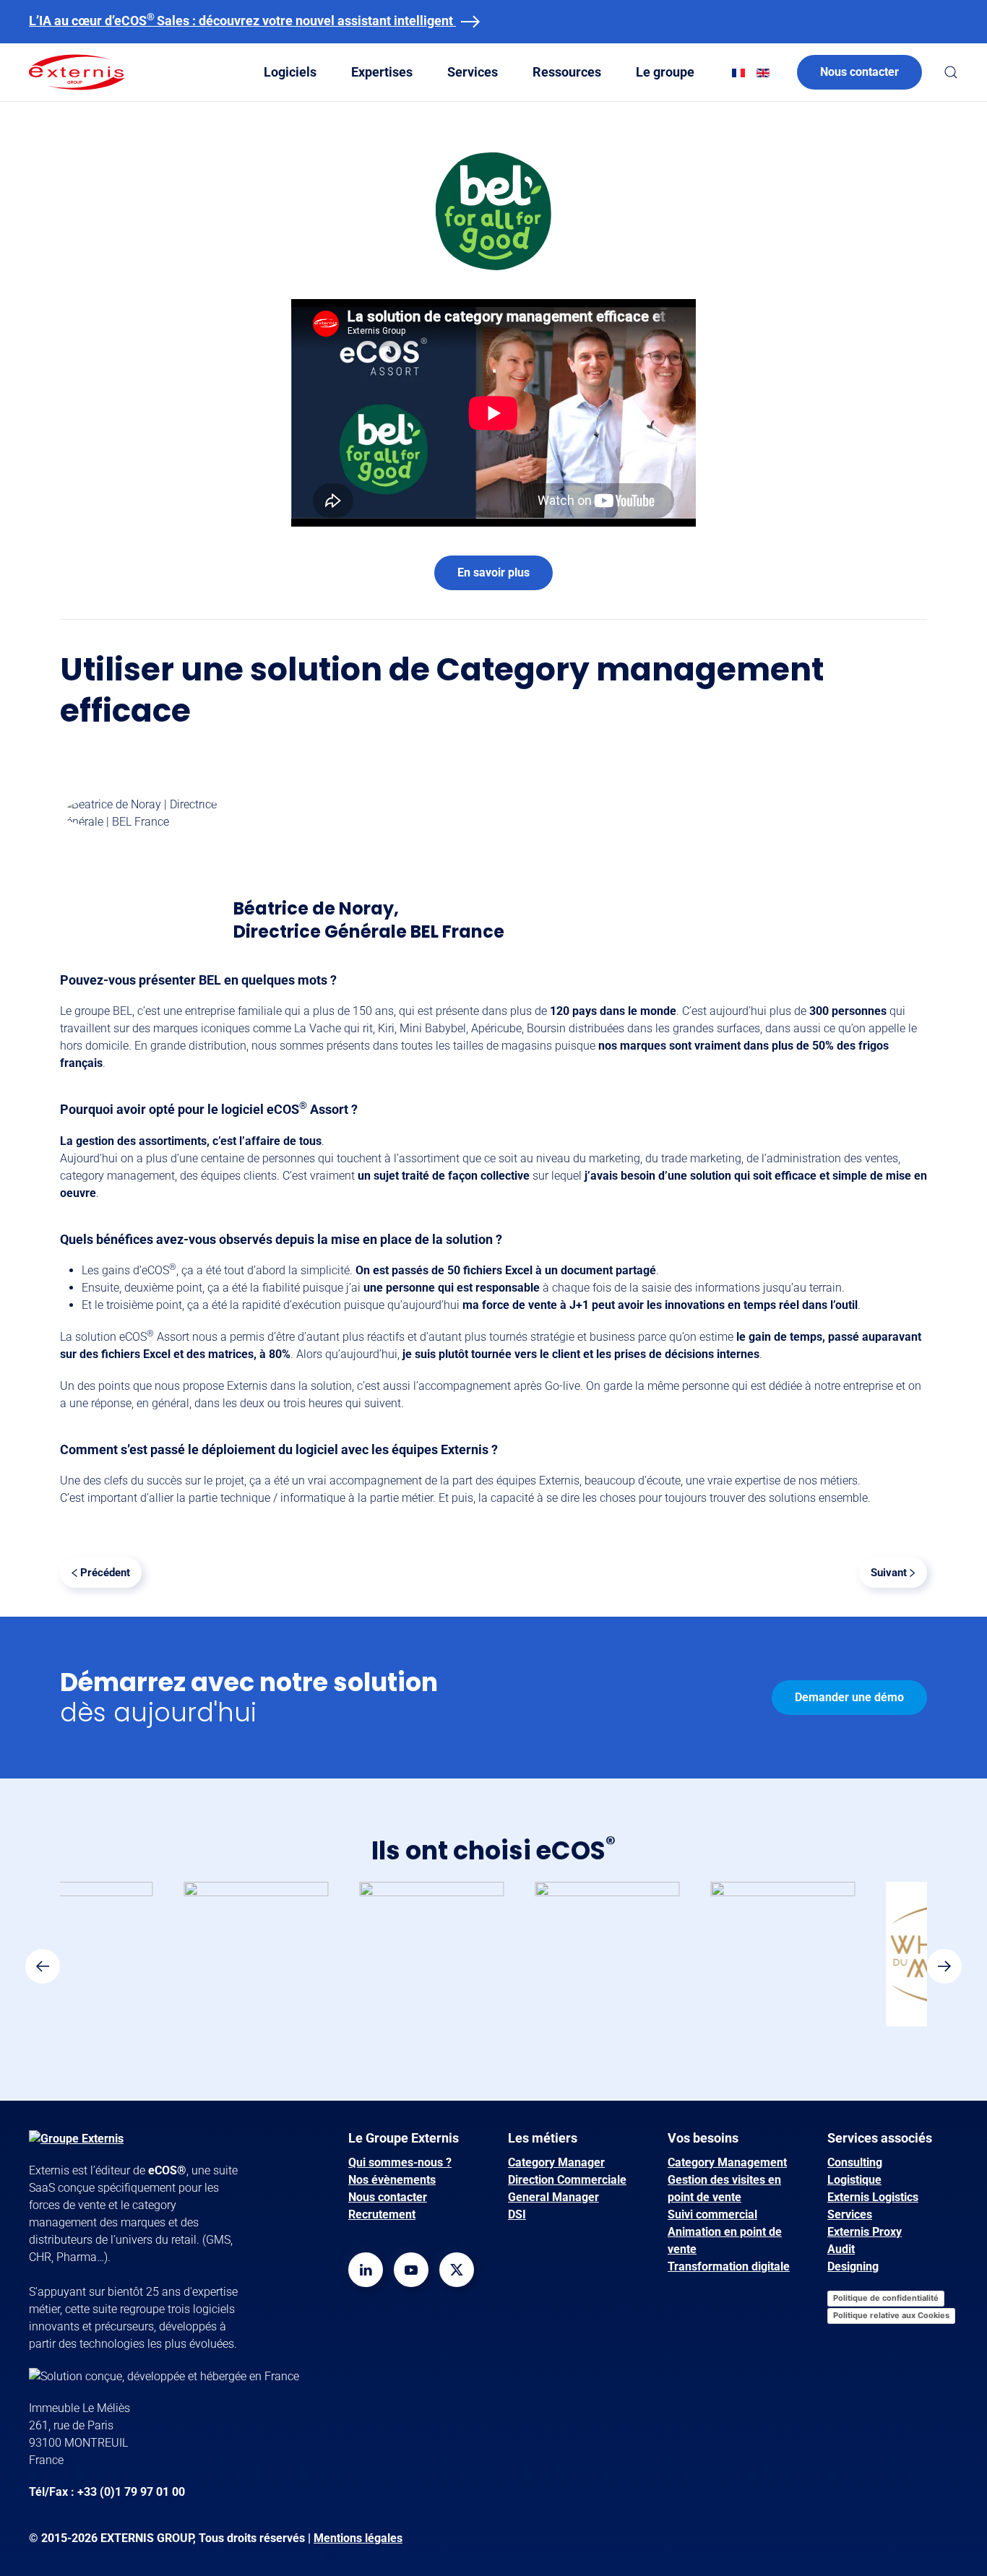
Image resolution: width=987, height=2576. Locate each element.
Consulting (855, 2162)
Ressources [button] (567, 72)
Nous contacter (859, 72)
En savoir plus (493, 572)
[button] (951, 72)
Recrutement (382, 2214)
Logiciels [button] (290, 72)
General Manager (553, 2197)
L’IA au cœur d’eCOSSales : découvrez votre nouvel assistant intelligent (242, 21)
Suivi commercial (712, 2214)
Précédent (105, 1573)
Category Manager (556, 2162)
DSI (517, 2214)
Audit (841, 2249)
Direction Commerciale (567, 2180)
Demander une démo (849, 1697)
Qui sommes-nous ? (400, 2162)
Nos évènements (392, 2180)
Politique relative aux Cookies (891, 2315)
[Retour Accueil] (77, 72)
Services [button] (473, 72)
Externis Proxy (865, 2232)
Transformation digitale (729, 2266)
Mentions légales (358, 2538)
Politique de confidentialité (886, 2298)
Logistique (854, 2180)
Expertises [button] (382, 72)
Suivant (889, 1573)
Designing (853, 2266)
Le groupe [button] (665, 72)
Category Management (727, 2162)
